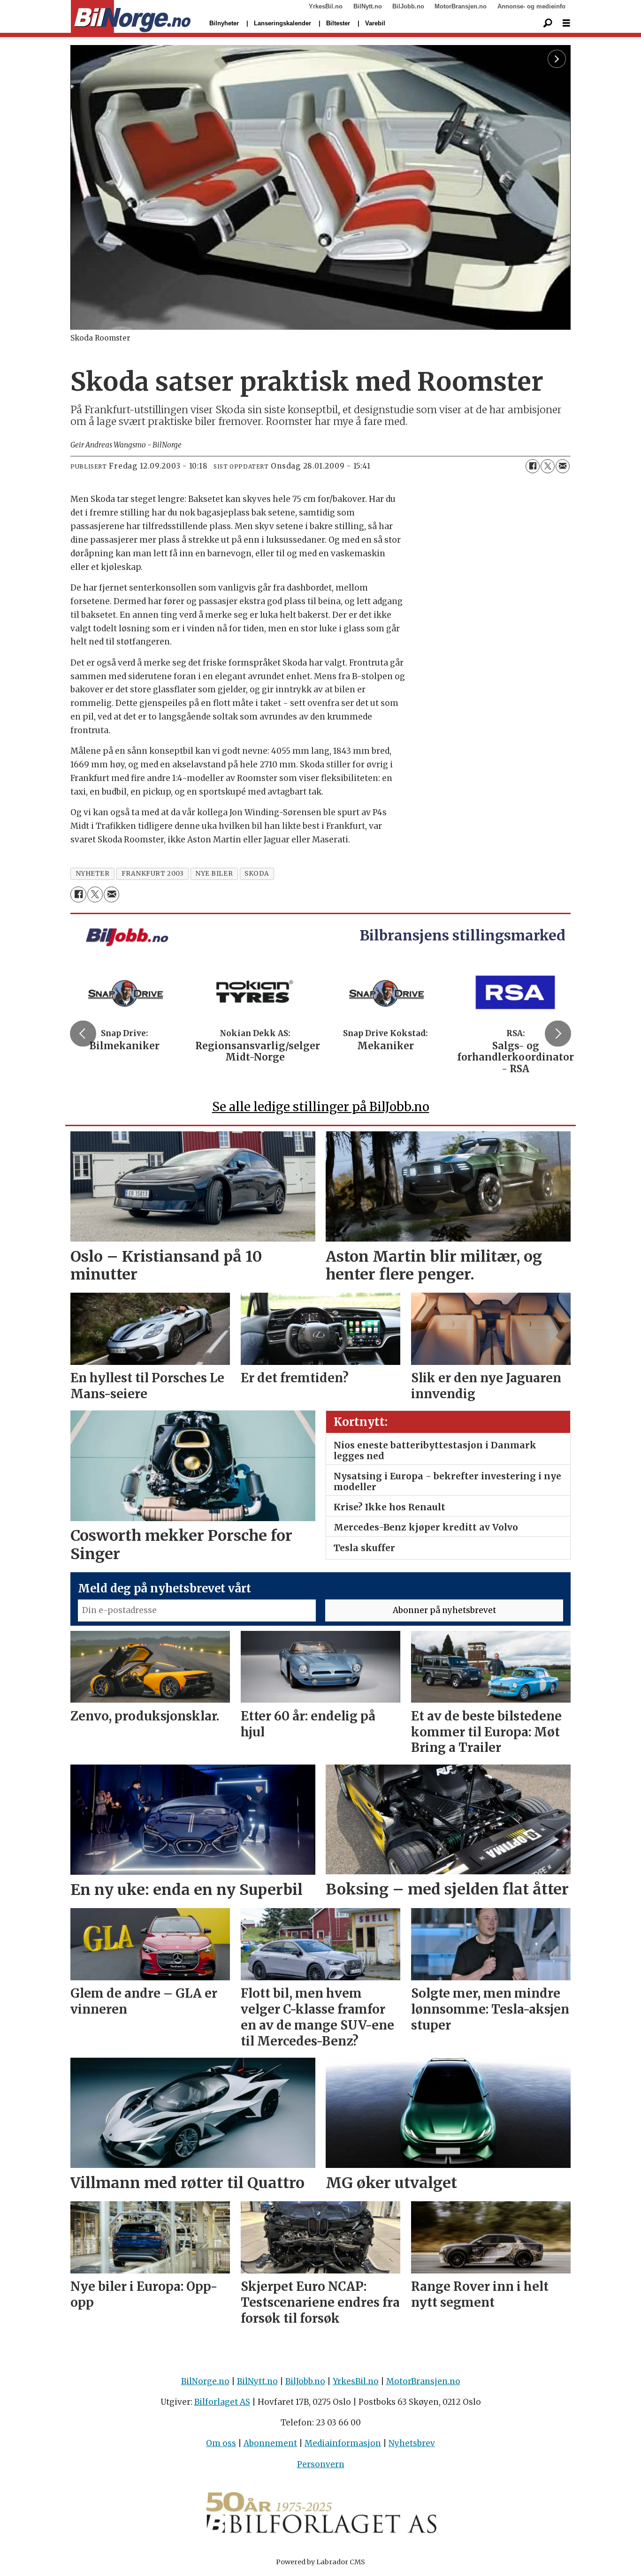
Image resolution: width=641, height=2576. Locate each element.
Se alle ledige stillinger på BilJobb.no (321, 1107)
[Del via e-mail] (563, 466)
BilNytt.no (368, 6)
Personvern (321, 2464)
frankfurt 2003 (153, 874)
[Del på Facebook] (533, 466)
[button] (83, 1034)
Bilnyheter (224, 23)
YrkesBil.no (326, 6)
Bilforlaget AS (222, 2402)
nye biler (214, 874)
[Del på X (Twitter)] (548, 466)
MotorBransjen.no (461, 6)
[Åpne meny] (566, 23)
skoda (257, 874)
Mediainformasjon (343, 2443)
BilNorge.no (205, 2381)
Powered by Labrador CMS (320, 2562)
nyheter (93, 874)
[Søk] (548, 23)
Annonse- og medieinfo (531, 6)
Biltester (338, 23)
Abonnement (270, 2443)
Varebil (375, 23)
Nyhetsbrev (412, 2443)
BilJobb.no (408, 6)
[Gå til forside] (131, 17)
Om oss (221, 2443)
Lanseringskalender (282, 23)
